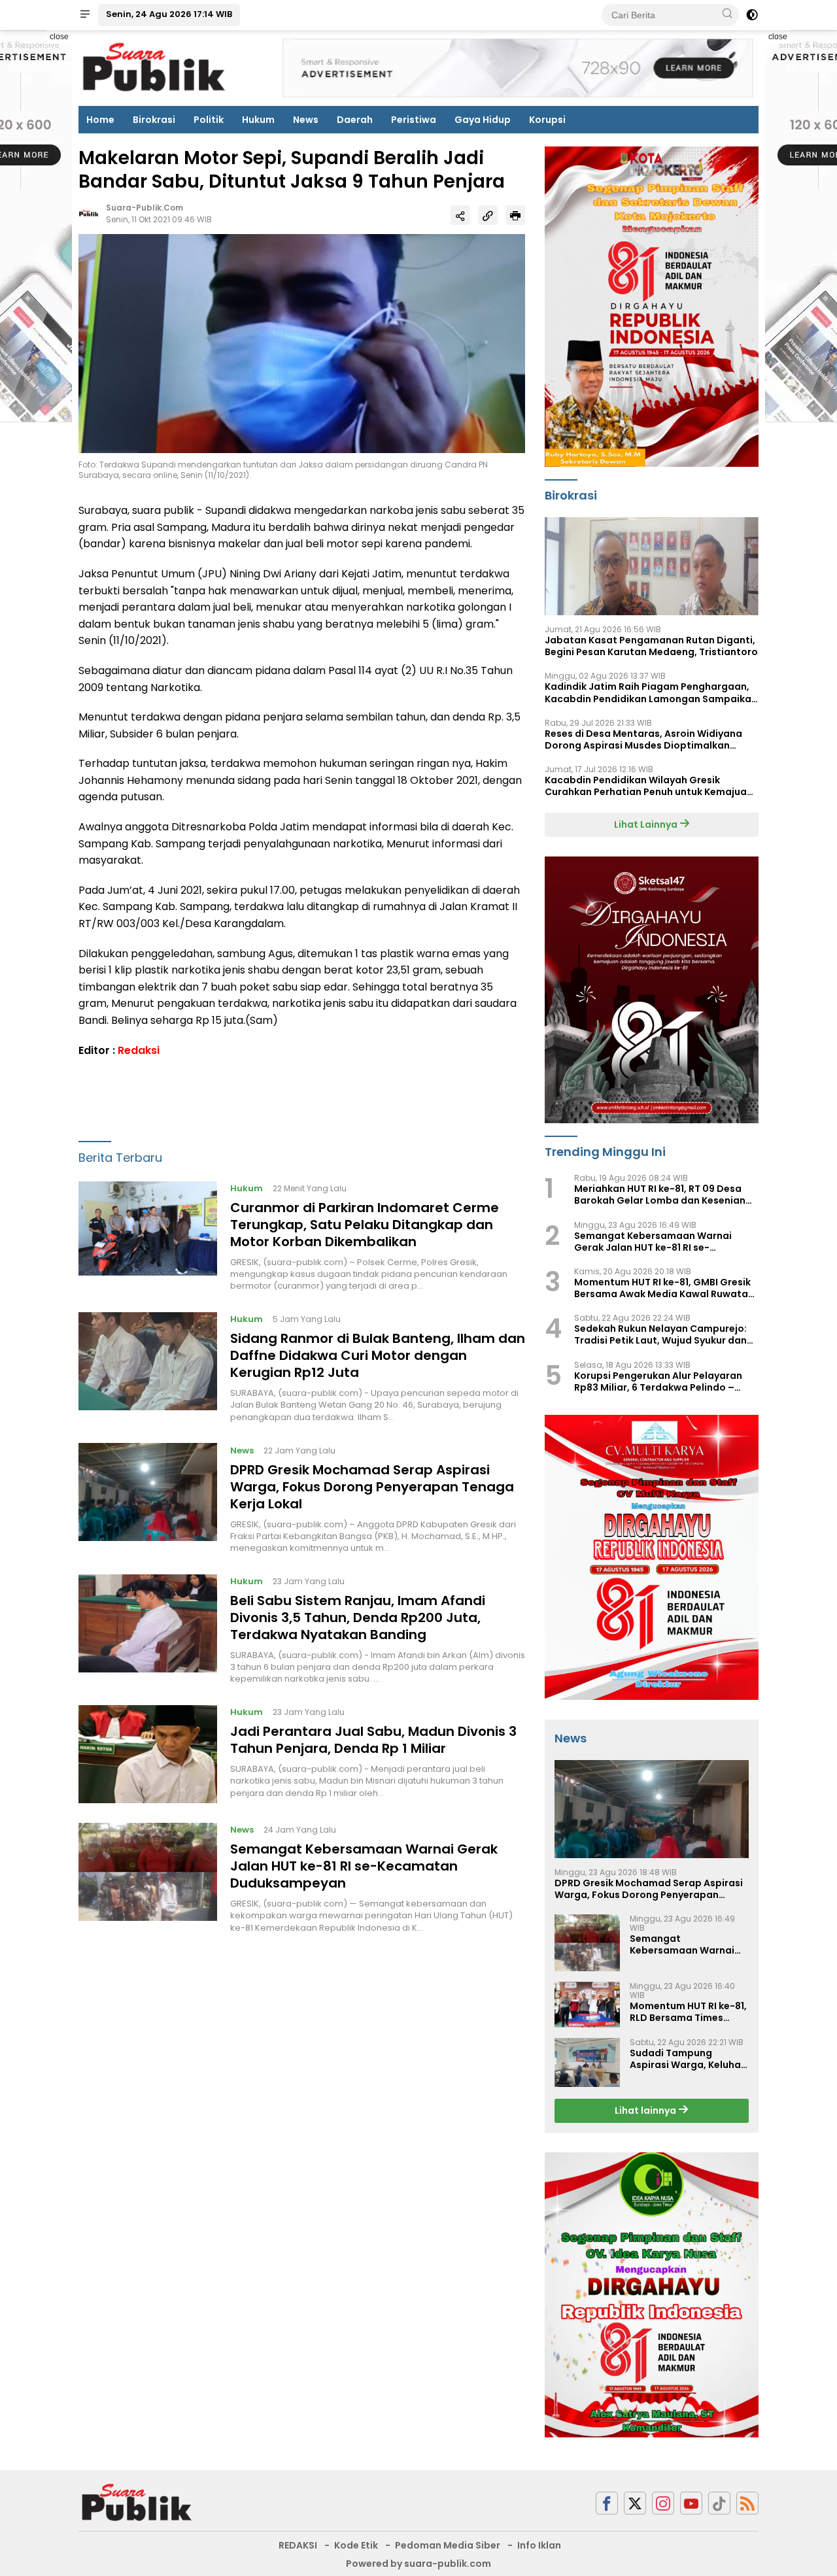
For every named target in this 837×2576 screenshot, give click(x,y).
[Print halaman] (515, 216)
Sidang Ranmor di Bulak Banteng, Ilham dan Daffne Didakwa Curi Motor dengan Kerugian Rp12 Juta (378, 1356)
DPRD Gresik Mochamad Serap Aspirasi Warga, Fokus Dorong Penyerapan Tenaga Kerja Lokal (372, 1487)
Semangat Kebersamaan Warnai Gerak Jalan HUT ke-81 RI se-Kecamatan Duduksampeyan (364, 1867)
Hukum (258, 120)
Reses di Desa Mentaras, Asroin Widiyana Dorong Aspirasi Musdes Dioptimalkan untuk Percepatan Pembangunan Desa (643, 739)
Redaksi (139, 1050)
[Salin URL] (488, 216)
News (306, 120)
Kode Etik (356, 2545)
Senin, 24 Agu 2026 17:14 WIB (169, 14)
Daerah (355, 120)
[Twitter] (635, 2503)
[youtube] (691, 2503)
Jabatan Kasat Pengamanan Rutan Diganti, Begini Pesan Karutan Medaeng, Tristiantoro (651, 646)
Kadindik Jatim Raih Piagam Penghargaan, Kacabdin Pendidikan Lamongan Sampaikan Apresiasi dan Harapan (651, 692)
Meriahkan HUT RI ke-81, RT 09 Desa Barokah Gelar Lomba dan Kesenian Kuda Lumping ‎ (660, 1195)
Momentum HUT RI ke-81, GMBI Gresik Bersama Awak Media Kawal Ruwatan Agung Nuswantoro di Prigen (664, 1288)
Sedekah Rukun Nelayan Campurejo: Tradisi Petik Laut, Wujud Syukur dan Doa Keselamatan (660, 1334)
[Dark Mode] (752, 15)
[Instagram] (663, 2503)
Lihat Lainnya (647, 824)
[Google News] (719, 2503)
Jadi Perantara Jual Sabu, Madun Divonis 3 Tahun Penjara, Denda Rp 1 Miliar (373, 1740)
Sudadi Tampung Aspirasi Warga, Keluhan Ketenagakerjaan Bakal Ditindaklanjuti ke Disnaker (688, 2059)
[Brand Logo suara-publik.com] (155, 67)
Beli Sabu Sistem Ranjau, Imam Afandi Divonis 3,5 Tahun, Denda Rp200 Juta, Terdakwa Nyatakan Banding (358, 1618)
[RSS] (747, 2503)
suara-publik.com (145, 208)
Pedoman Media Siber (448, 2545)
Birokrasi (154, 120)
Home (100, 120)
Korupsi (547, 120)
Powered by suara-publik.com (418, 2564)
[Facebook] (607, 2503)
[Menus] (85, 15)
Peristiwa (414, 120)
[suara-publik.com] (137, 2502)
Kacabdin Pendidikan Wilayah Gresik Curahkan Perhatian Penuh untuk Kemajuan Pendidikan (649, 786)
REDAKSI (298, 2545)
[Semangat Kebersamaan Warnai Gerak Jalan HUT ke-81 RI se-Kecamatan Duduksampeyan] (148, 1878)
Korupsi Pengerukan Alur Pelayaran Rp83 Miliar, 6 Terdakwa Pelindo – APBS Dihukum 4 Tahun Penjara (658, 1381)
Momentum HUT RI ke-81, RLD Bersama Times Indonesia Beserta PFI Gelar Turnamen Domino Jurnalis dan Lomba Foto (689, 2012)
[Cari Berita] (727, 14)
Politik (209, 120)
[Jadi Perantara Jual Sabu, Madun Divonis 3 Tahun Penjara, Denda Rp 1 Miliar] (148, 1754)
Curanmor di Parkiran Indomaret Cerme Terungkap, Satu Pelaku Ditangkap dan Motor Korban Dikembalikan (365, 1225)
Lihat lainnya (646, 2110)
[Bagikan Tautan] (460, 216)
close (59, 37)
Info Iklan (539, 2545)
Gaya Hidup (483, 120)
